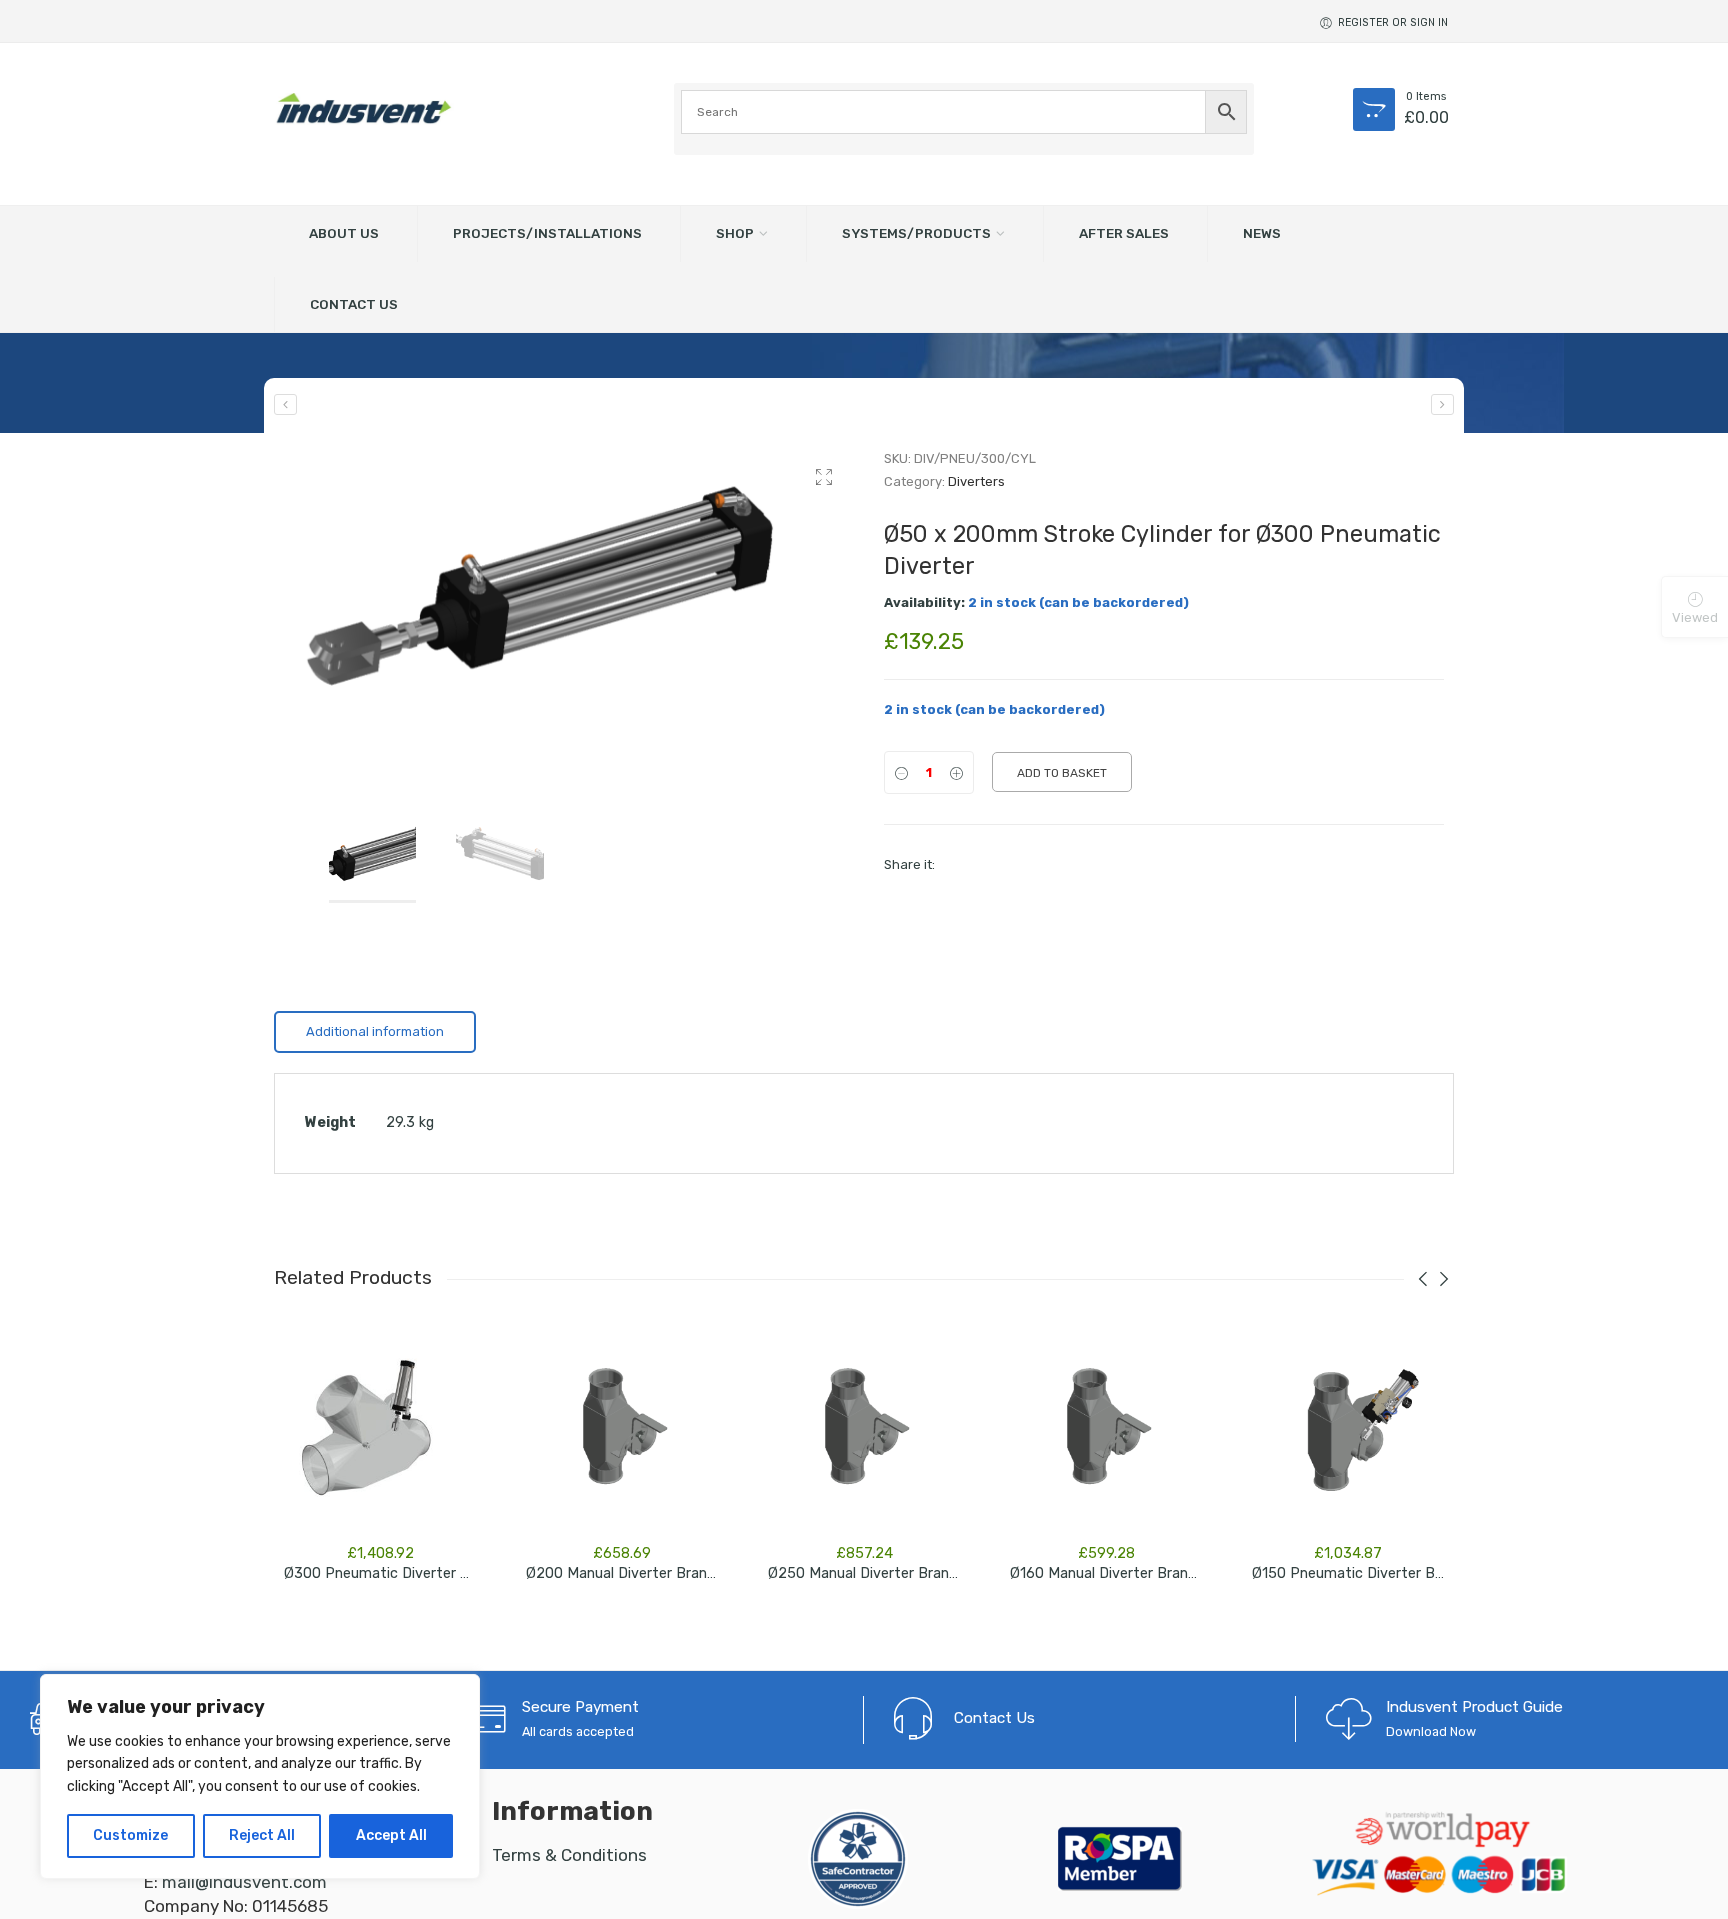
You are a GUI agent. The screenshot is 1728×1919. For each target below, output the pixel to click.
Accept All (391, 1835)
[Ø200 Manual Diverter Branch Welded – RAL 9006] (622, 1434)
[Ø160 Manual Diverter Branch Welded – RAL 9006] (1106, 1434)
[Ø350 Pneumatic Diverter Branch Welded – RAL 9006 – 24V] (1442, 404)
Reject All (262, 1835)
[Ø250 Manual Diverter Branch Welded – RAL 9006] (864, 1434)
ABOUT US (344, 233)
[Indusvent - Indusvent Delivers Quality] (364, 108)
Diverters (976, 481)
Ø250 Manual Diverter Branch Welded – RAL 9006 (933, 1573)
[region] (260, 1776)
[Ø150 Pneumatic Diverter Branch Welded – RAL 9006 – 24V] (1348, 1434)
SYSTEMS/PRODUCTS (916, 233)
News (1262, 233)
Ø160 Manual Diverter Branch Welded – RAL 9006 (1174, 1573)
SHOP (735, 233)
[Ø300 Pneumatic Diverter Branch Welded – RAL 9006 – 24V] (285, 404)
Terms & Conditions (569, 1855)
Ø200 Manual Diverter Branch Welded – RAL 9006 (691, 1573)
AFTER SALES (1124, 233)
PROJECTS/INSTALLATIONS (547, 233)
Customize (130, 1835)
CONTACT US (354, 304)
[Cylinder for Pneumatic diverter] (564, 588)
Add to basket (1062, 773)
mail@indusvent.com (244, 1882)
